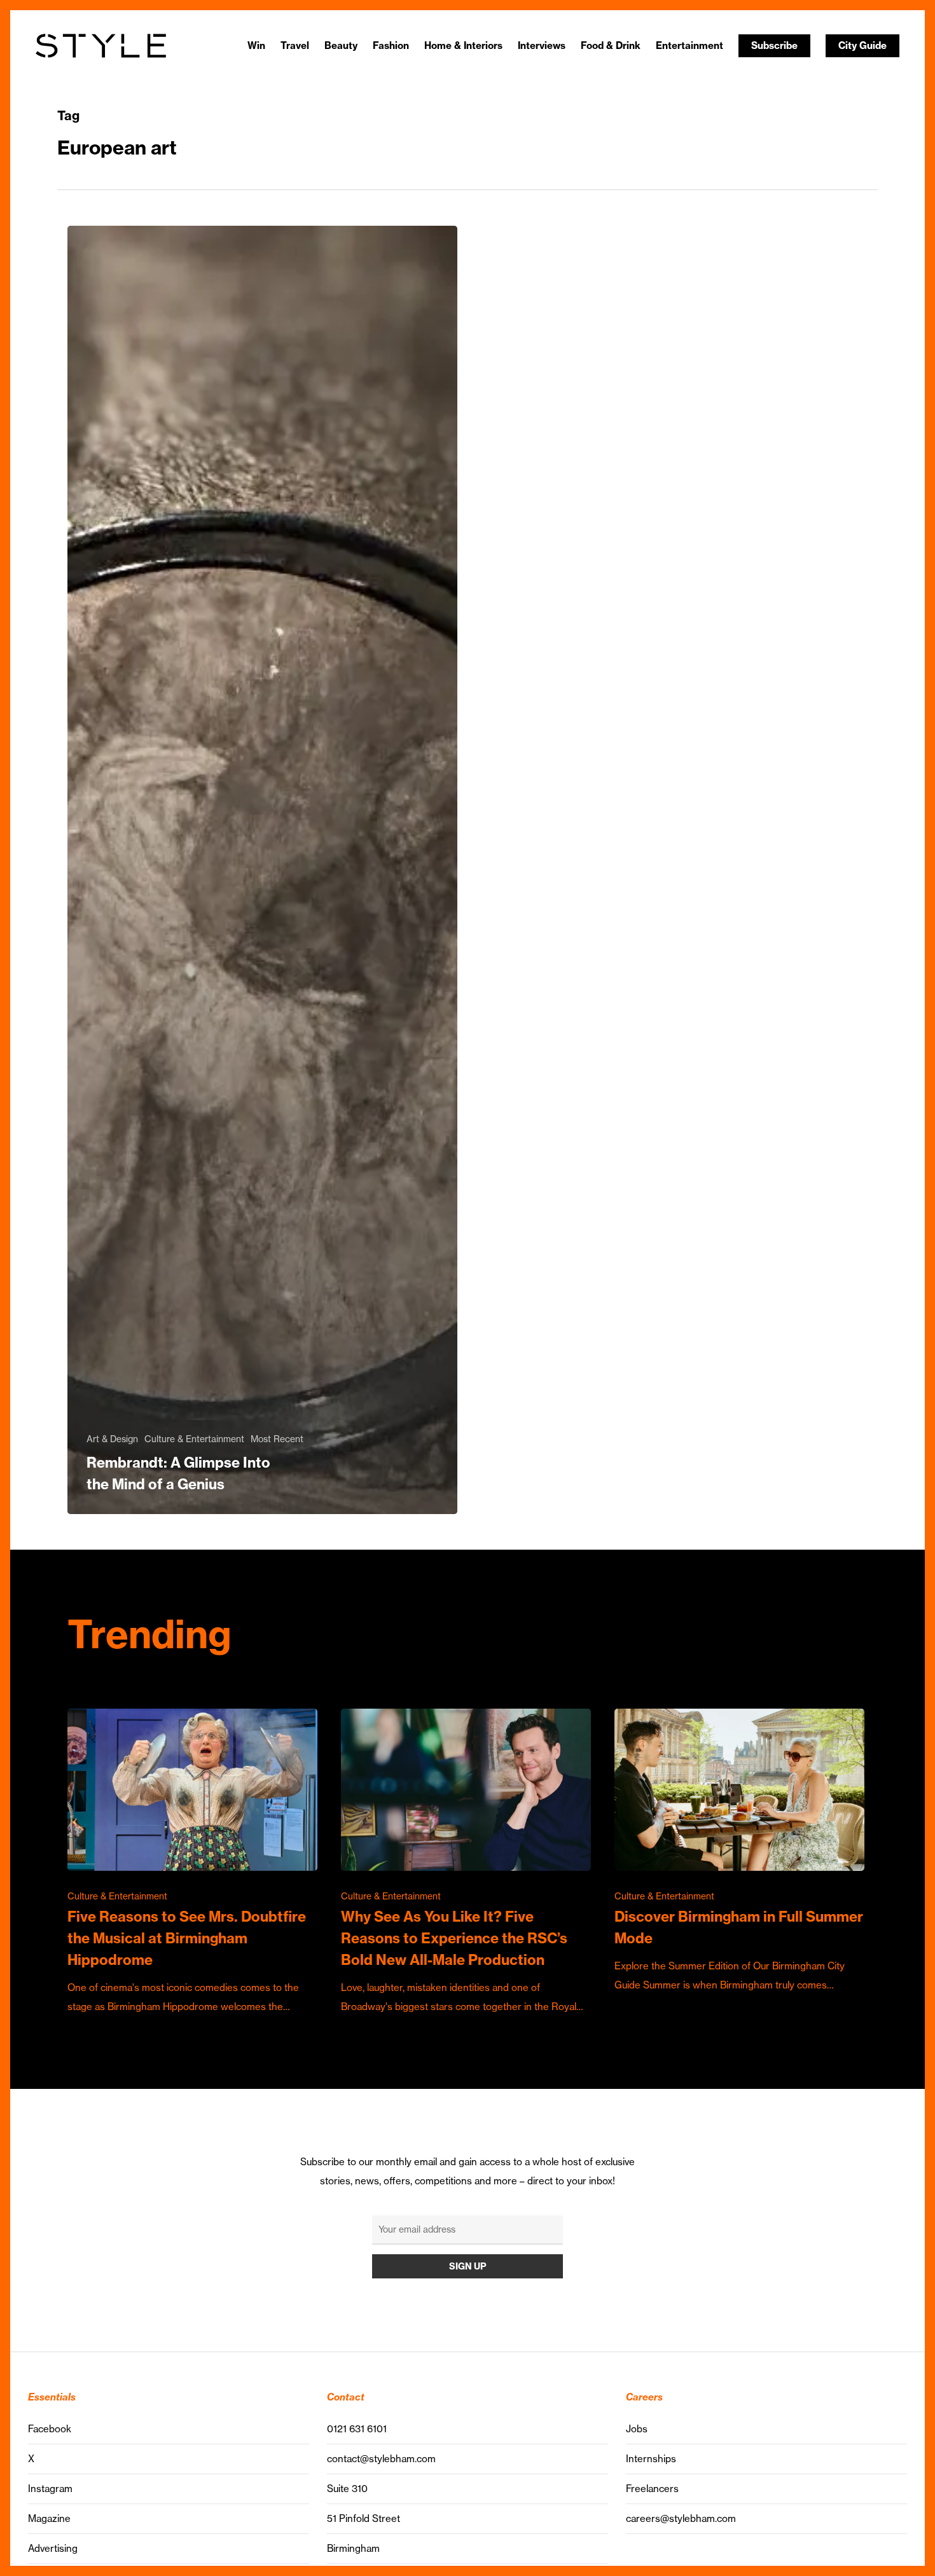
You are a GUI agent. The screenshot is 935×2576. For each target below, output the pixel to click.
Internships (651, 2459)
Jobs (637, 2429)
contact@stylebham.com (381, 2459)
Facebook (50, 2429)
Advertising (53, 2548)
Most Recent (277, 1439)
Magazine (49, 2518)
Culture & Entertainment (194, 1439)
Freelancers (652, 2489)
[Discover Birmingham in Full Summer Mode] (739, 1852)
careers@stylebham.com (681, 2518)
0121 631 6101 (357, 2429)
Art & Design (112, 1439)
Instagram (50, 2489)
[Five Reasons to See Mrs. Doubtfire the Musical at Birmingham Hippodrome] (192, 1863)
